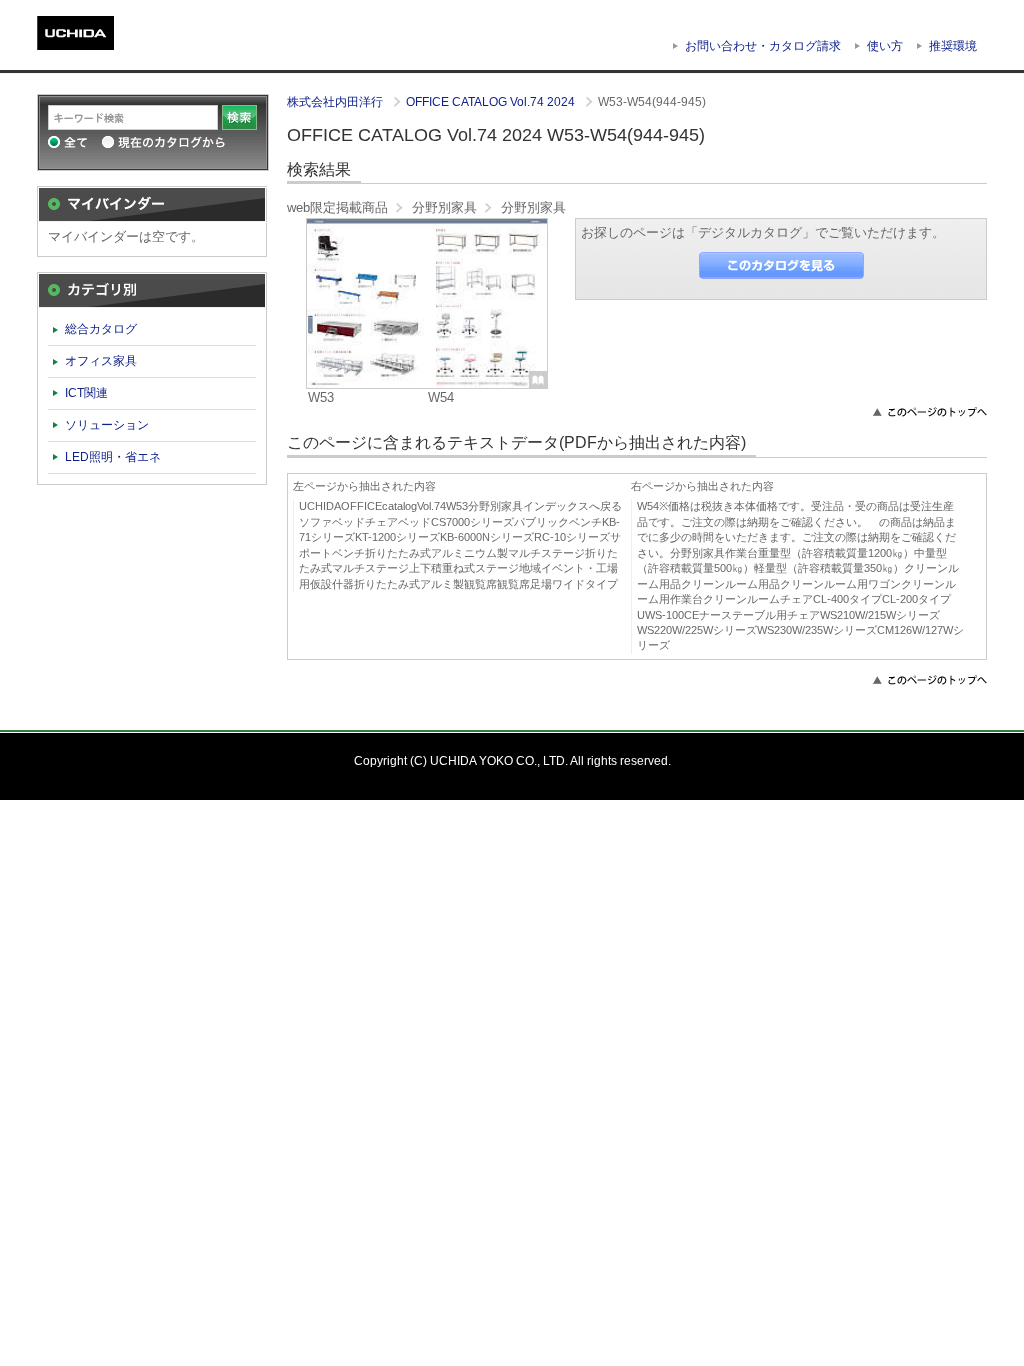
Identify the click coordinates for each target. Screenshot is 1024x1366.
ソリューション (107, 425)
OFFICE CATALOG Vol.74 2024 (492, 102)
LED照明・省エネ (113, 457)
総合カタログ (101, 329)
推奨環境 (953, 46)
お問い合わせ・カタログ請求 (763, 46)
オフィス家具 (101, 361)
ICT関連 (86, 393)
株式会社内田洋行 (336, 102)
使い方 (885, 46)
